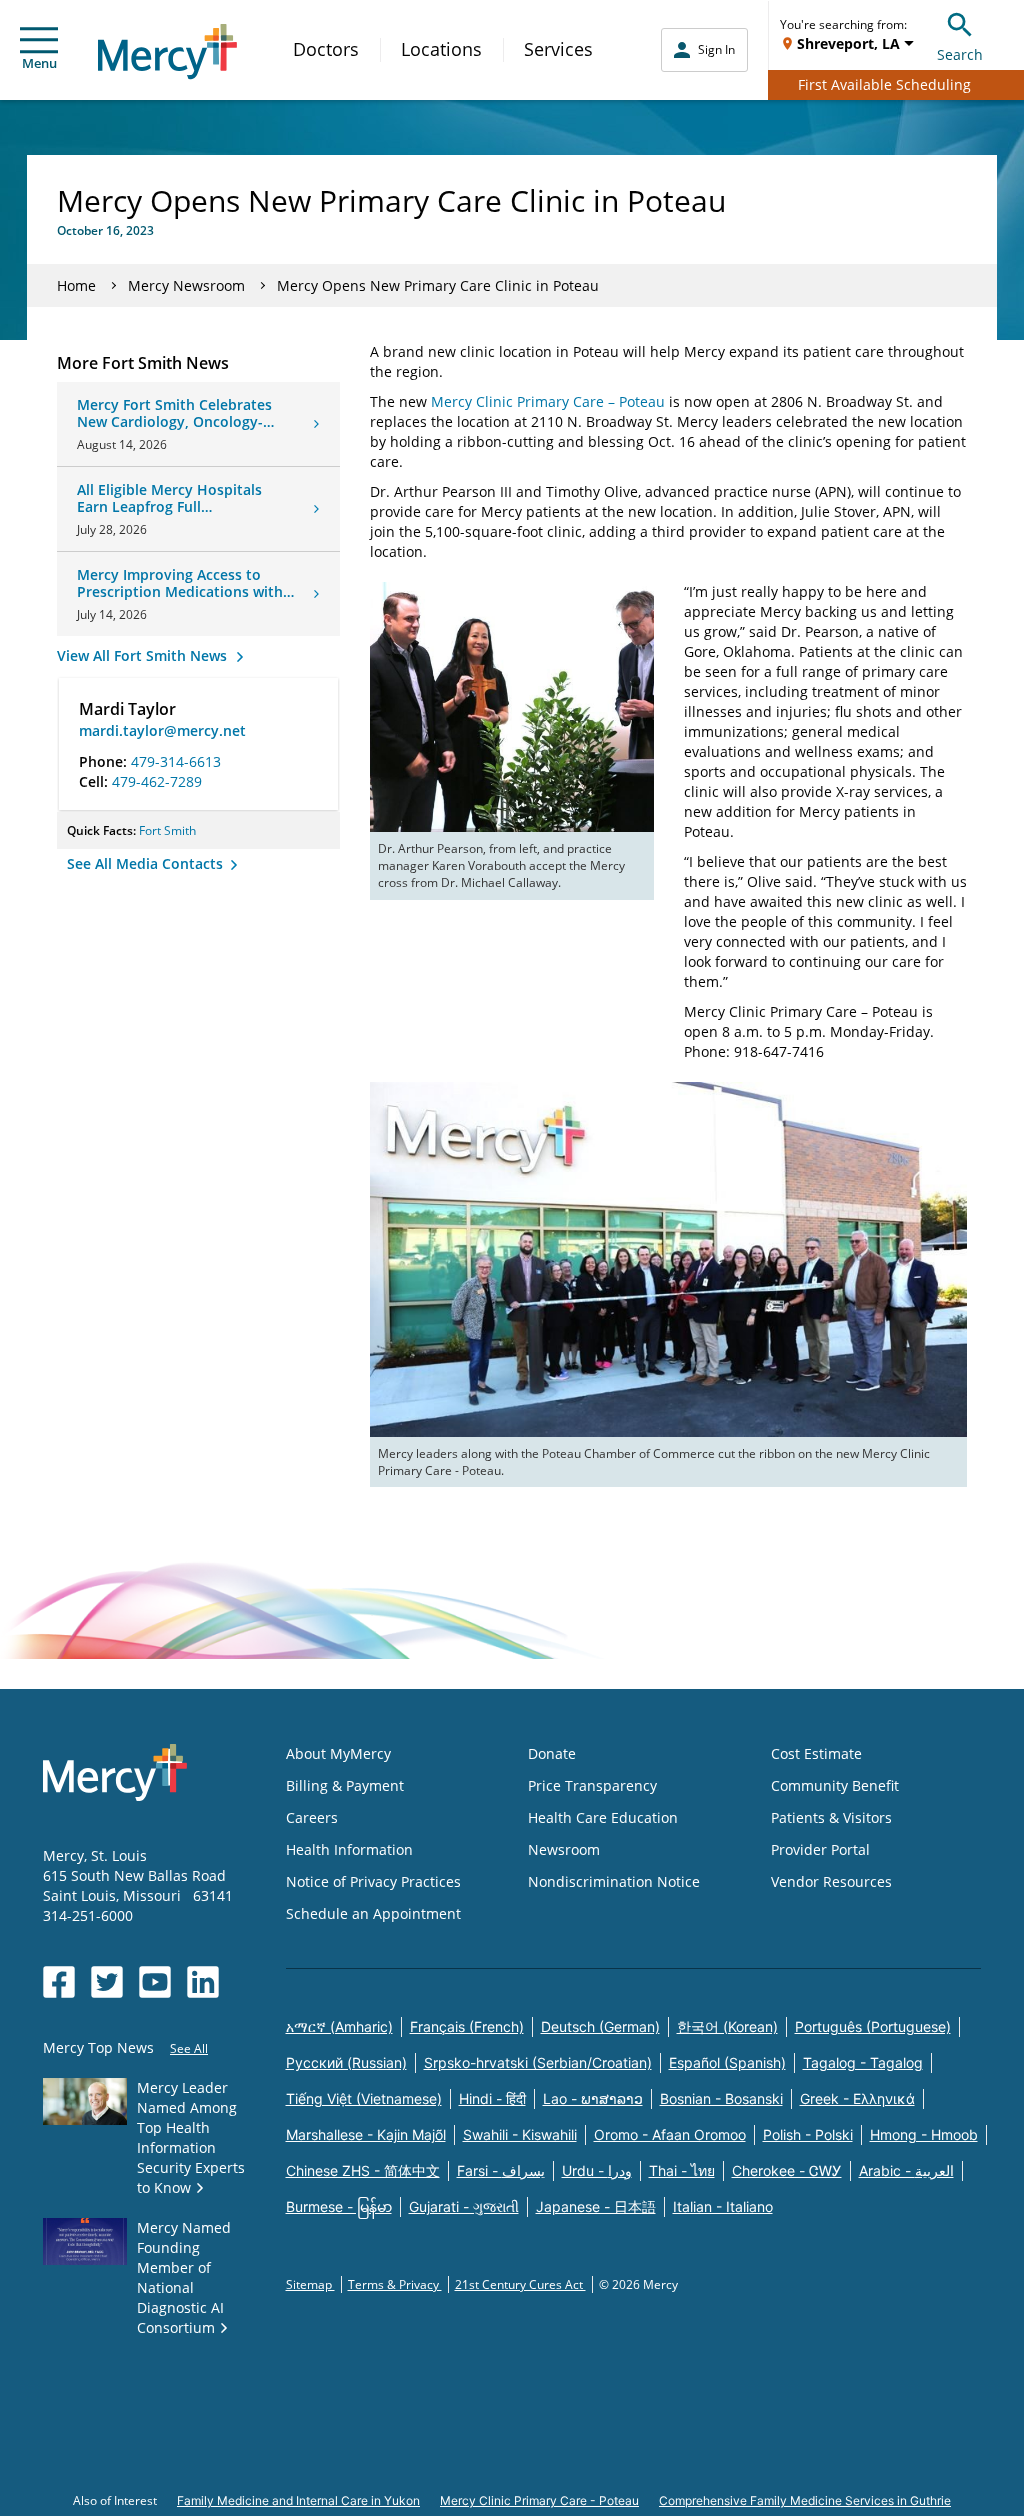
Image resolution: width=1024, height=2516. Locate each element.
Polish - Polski (808, 2134)
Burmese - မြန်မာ (339, 2206)
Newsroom (564, 1849)
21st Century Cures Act (520, 2284)
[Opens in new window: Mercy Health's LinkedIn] (203, 1982)
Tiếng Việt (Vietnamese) (364, 2098)
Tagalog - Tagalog (863, 2062)
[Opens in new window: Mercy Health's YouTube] (155, 1982)
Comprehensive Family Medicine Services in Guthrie (805, 2500)
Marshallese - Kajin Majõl (366, 2134)
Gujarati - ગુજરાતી (464, 2206)
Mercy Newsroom (186, 285)
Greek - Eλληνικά (857, 2098)
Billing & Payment (345, 1785)
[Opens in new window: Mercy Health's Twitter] (107, 1982)
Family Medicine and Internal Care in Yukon (298, 2500)
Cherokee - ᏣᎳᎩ (787, 2170)
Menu (39, 63)
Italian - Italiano (723, 2206)
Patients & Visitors (831, 1817)
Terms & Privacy (395, 2284)
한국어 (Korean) (727, 2026)
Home (76, 285)
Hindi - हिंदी (492, 2098)
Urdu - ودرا (597, 2170)
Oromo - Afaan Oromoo (670, 2134)
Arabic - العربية (906, 2170)
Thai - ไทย (682, 2170)
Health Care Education (603, 1817)
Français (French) (467, 2026)
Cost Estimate (816, 1753)
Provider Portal (820, 1849)
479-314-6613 (176, 761)
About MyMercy (338, 1753)
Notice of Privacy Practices (373, 1881)
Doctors (326, 49)
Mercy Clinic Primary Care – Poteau (548, 401)
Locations (441, 49)
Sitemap (310, 2284)
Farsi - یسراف (501, 2170)
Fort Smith (167, 830)
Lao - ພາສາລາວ (593, 2098)
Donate (552, 1753)
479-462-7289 (157, 781)
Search (960, 54)
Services (558, 49)
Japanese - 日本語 (596, 2206)
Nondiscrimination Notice (614, 1881)
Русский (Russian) (346, 2062)
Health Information (349, 1849)
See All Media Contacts (147, 863)
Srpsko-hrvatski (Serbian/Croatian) (538, 2062)
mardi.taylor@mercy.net (162, 730)
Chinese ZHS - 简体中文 (363, 2170)
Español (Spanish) (727, 2062)
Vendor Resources (831, 1881)
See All (189, 2048)
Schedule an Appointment (373, 1913)
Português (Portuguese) (873, 2026)
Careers (312, 1817)
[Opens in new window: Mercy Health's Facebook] (59, 1982)
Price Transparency (592, 1785)
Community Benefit (835, 1785)
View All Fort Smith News (144, 655)
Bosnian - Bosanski (721, 2098)
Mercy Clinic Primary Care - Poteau (539, 2500)
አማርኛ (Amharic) (339, 2026)
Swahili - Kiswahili (520, 2134)
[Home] (167, 51)
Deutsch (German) (600, 2026)
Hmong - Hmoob (924, 2134)
